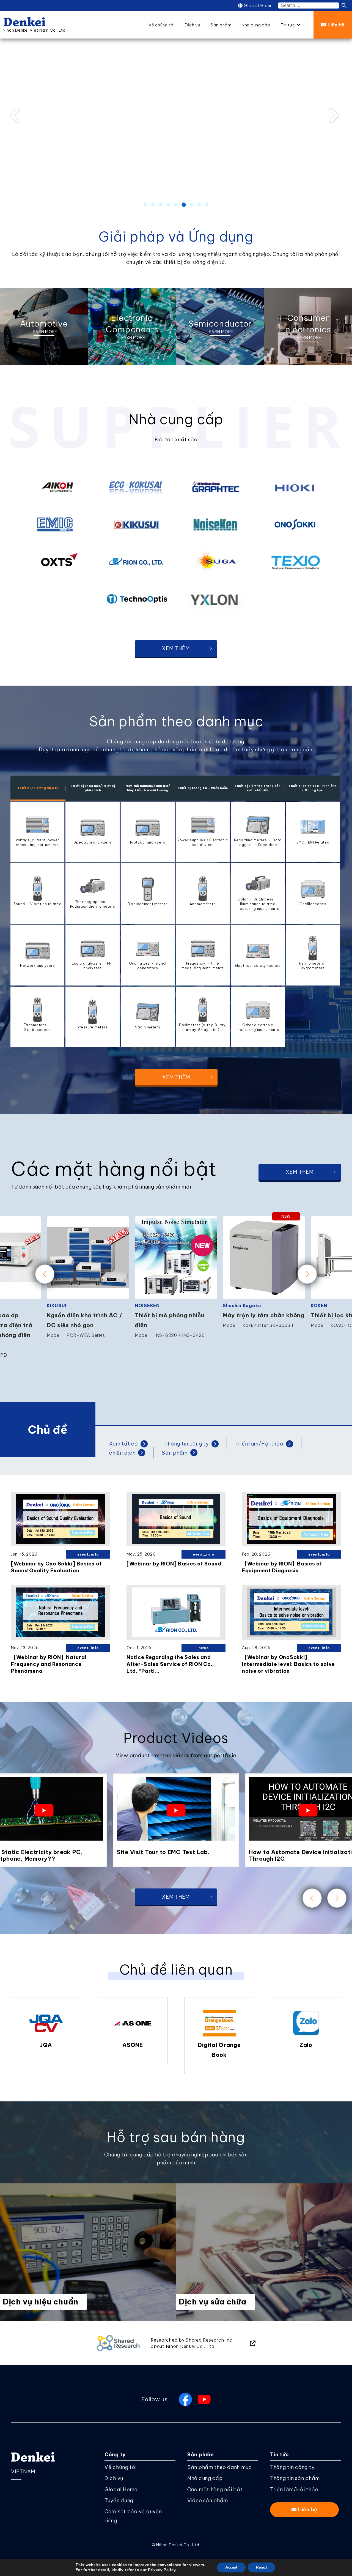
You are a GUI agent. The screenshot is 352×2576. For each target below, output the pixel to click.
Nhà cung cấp (205, 2478)
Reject (262, 2567)
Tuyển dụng (119, 2500)
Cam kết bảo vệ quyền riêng (133, 2516)
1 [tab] (145, 205)
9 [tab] (207, 205)
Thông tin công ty (292, 2467)
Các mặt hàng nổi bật (215, 2489)
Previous (19, 116)
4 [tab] (168, 205)
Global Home (258, 6)
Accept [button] (231, 2567)
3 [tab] (161, 205)
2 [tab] (153, 205)
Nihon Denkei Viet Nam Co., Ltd (34, 30)
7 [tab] (191, 205)
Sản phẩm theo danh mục (220, 2467)
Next (333, 116)
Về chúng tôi (121, 2467)
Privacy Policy (162, 2570)
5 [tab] (176, 205)
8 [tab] (199, 205)
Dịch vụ (114, 2478)
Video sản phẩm (208, 2500)
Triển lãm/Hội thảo (294, 2489)
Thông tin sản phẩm (295, 2478)
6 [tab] (184, 205)
